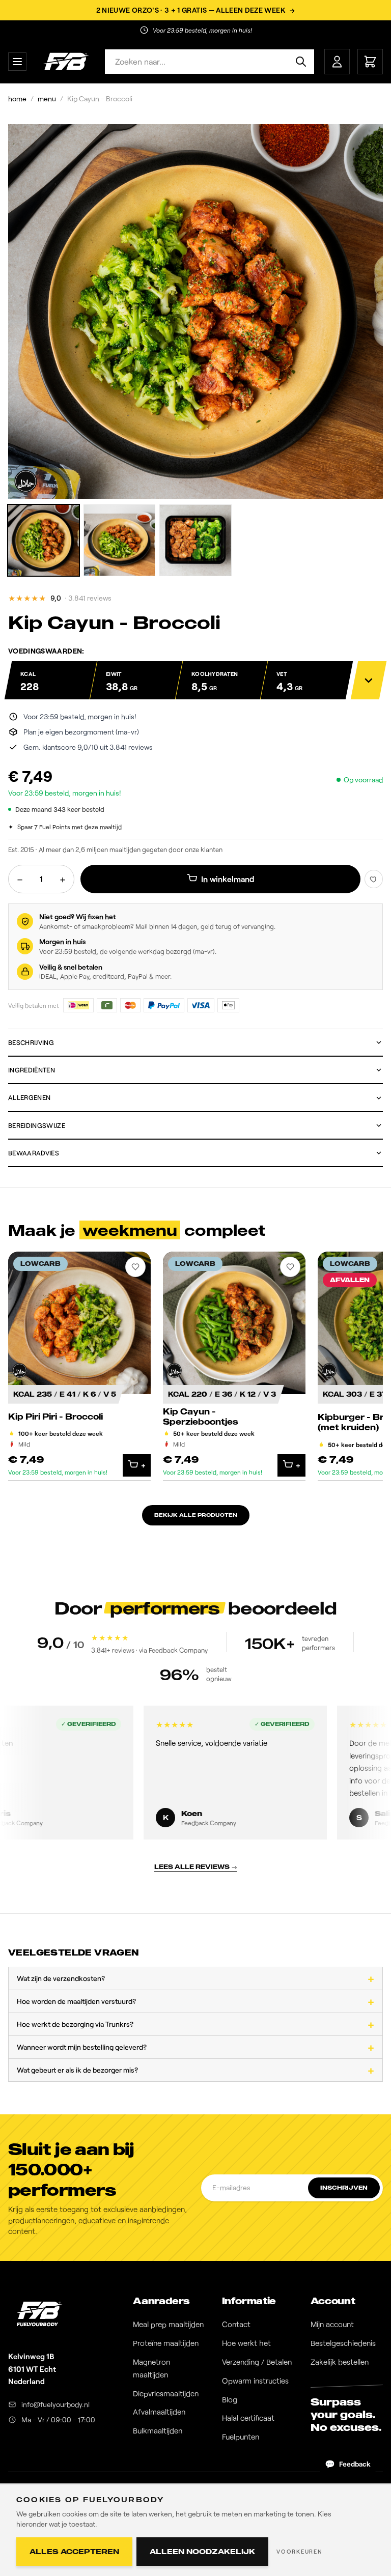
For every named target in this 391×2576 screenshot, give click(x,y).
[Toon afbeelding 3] (195, 540)
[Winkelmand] (370, 62)
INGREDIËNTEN (32, 1070)
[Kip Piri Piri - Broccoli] (79, 1366)
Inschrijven (344, 2188)
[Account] (337, 62)
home (17, 98)
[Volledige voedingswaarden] (369, 680)
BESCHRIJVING (31, 1042)
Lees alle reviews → (196, 1867)
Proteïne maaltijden (166, 2343)
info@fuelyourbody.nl (55, 2404)
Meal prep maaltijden (168, 2324)
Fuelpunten (241, 2437)
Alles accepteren (74, 2551)
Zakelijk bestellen (340, 2362)
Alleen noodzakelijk (202, 2551)
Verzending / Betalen (257, 2362)
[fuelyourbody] (66, 62)
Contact (236, 2324)
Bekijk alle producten (196, 1515)
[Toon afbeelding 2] (119, 540)
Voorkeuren (300, 2551)
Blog (230, 2399)
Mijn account (332, 2324)
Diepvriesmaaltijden (166, 2393)
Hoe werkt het (246, 2343)
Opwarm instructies (255, 2381)
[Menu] (17, 62)
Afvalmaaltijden (159, 2412)
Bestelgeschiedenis (343, 2343)
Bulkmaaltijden (158, 2430)
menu (47, 98)
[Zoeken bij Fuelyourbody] (301, 62)
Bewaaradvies (34, 1153)
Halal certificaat (248, 2418)
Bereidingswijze (37, 1125)
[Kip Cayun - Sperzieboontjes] (234, 1366)
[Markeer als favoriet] (374, 879)
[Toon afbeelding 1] (44, 540)
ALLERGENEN (29, 1097)
